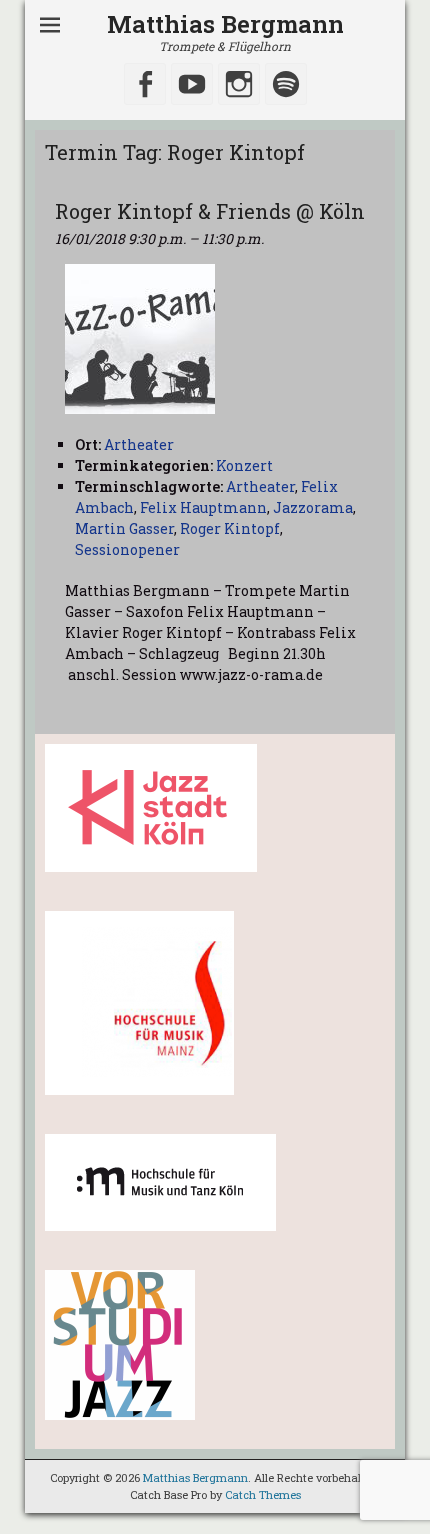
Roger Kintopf (230, 528)
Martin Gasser (124, 528)
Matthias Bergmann (225, 24)
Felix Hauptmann (203, 507)
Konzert (244, 465)
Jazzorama (313, 507)
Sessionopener (127, 549)
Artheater (260, 486)
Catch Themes (263, 1494)
